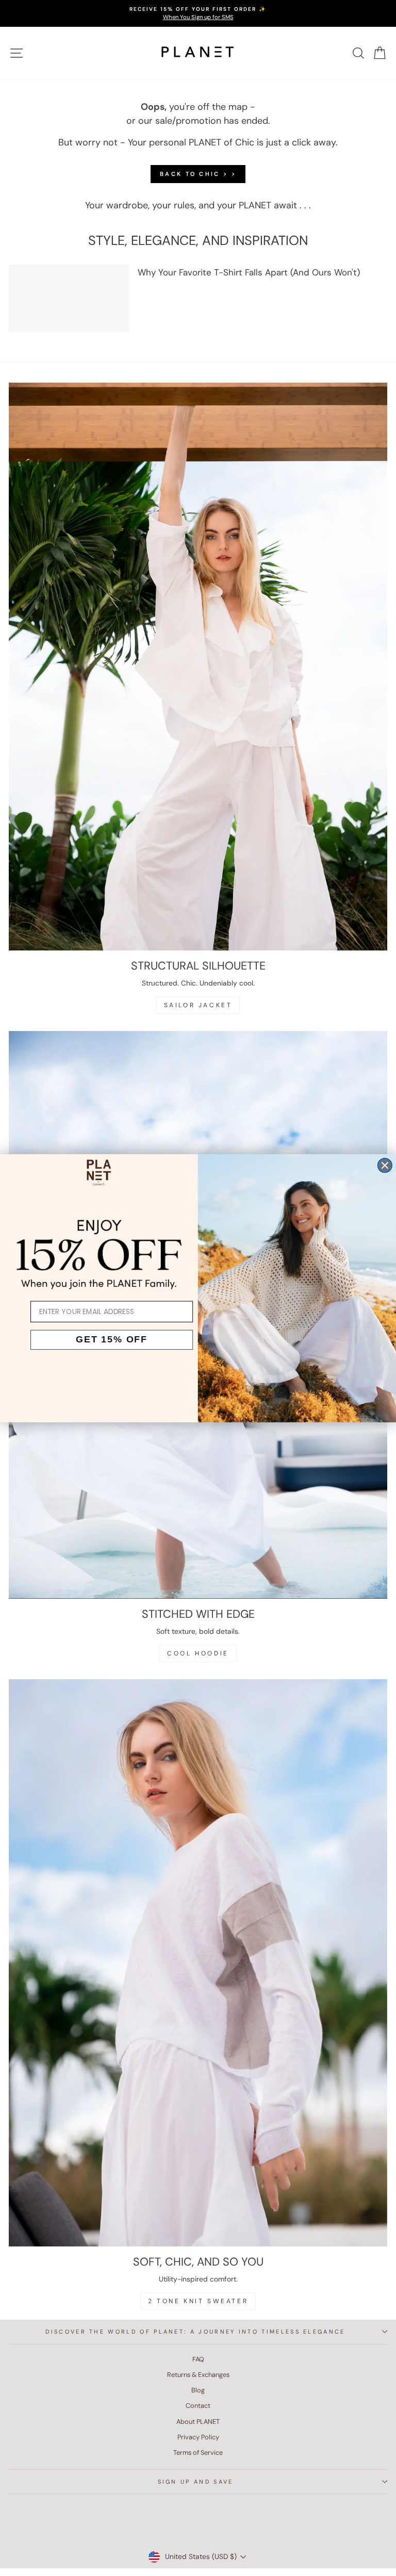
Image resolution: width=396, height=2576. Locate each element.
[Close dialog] (385, 1165)
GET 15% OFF (112, 1339)
